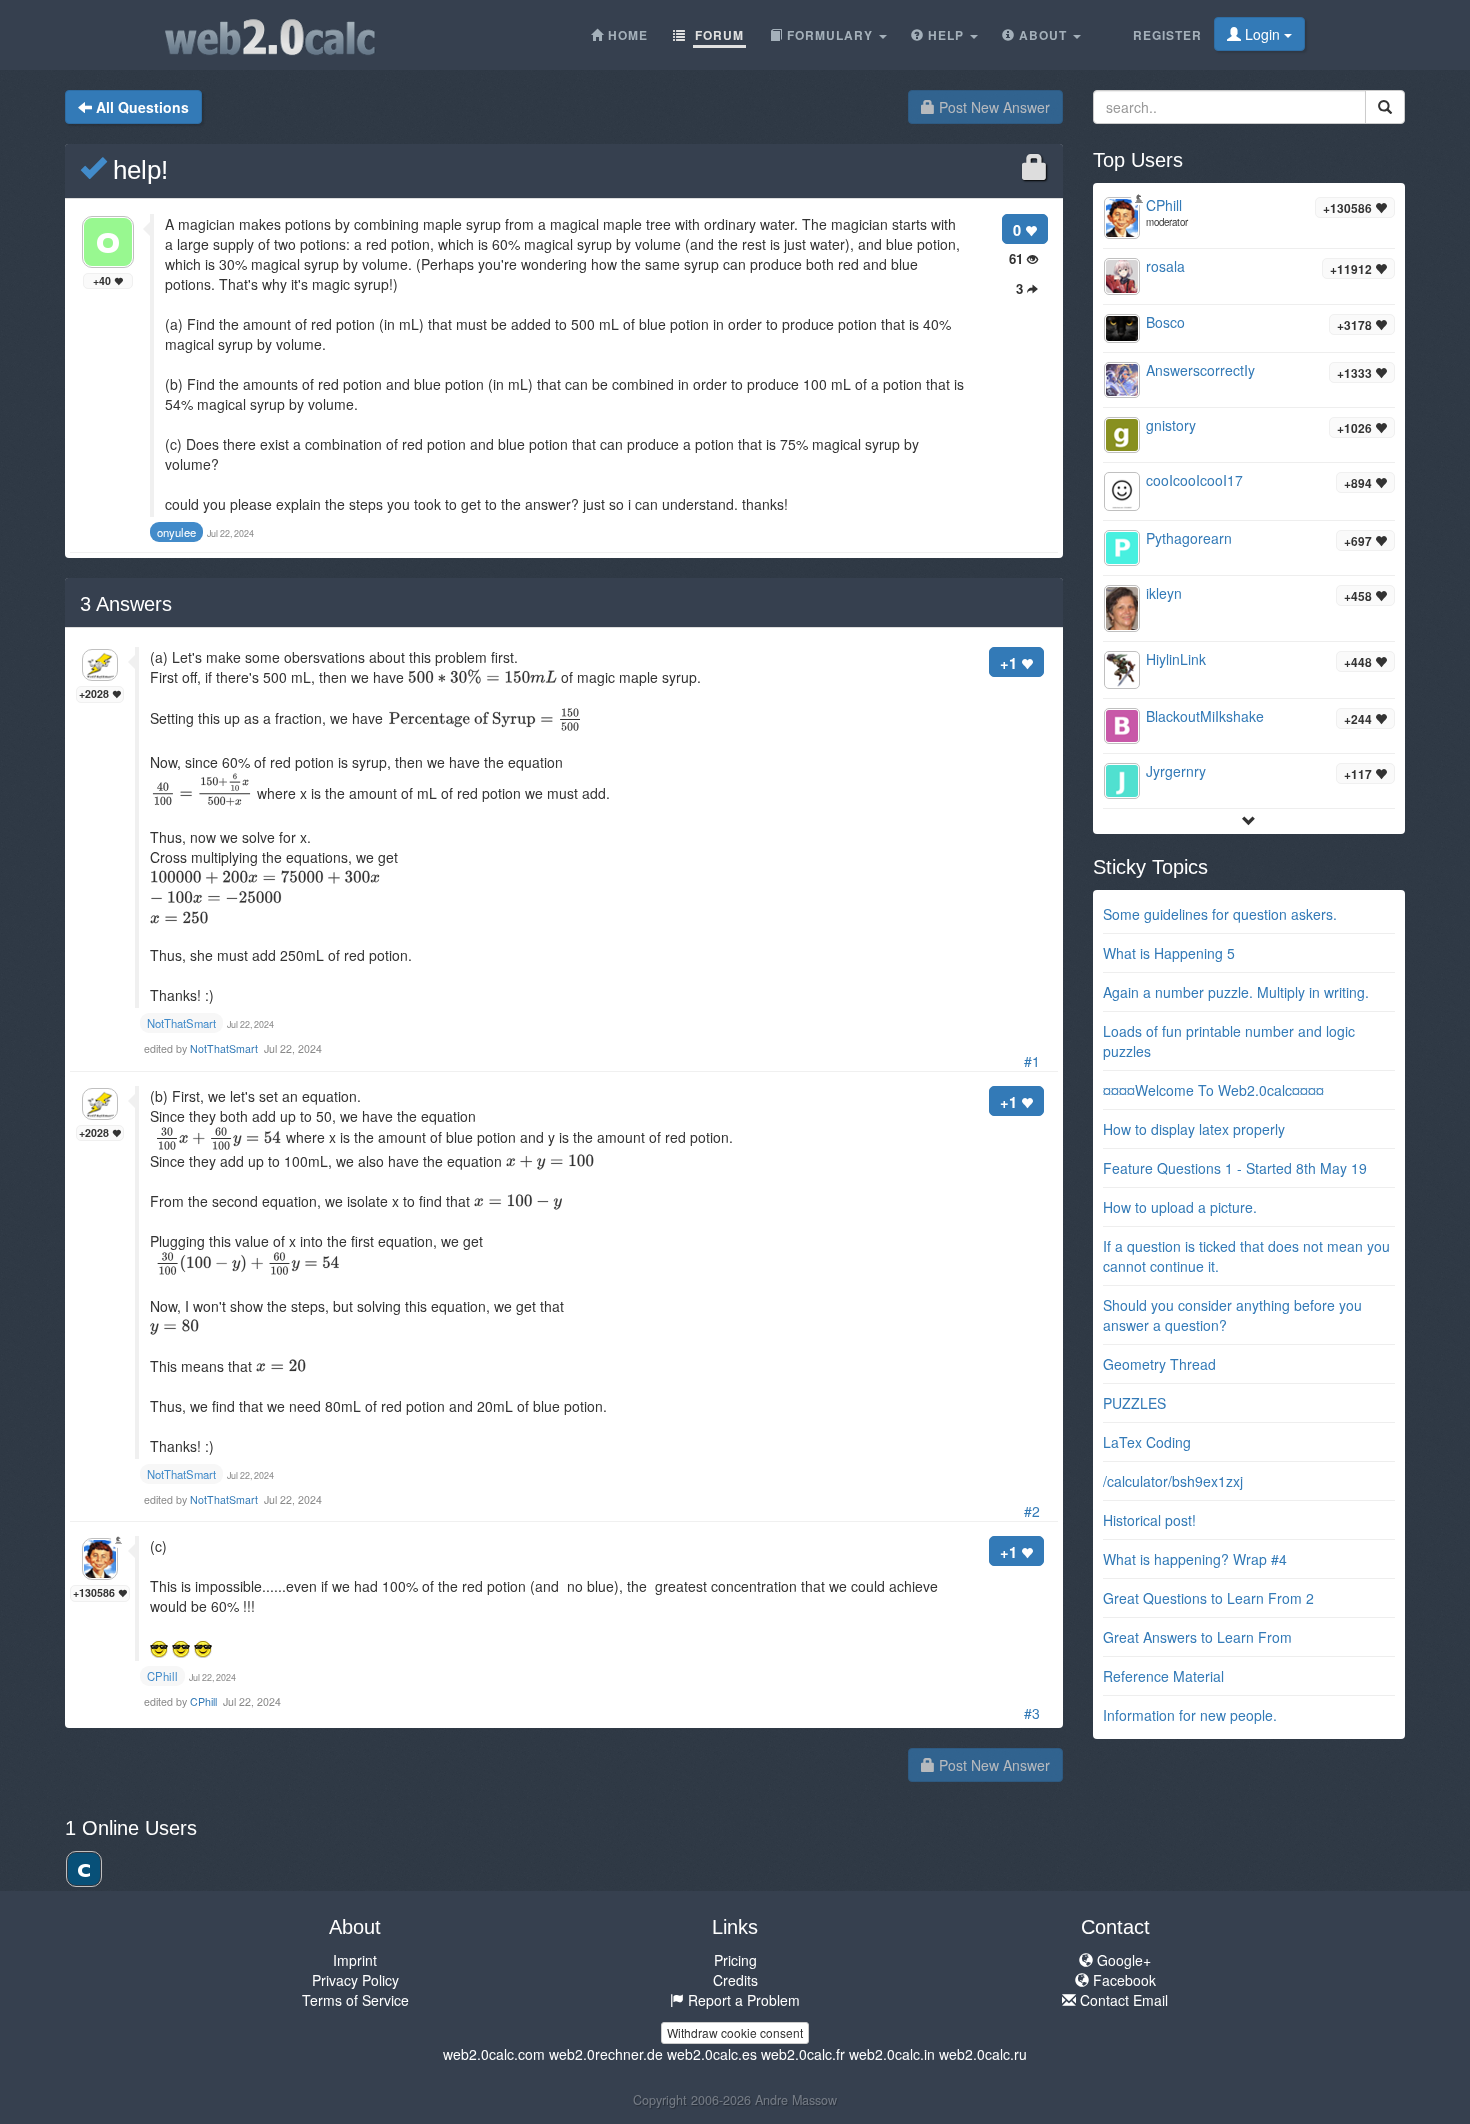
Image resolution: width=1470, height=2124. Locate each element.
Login (1262, 34)
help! (137, 170)
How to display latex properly (1194, 1129)
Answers (126, 604)
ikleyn (1164, 593)
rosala (1165, 266)
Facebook (1122, 1980)
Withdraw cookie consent (735, 2032)
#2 (1032, 1511)
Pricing (735, 1960)
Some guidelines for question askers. (1220, 914)
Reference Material (1163, 1676)
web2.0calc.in (892, 2054)
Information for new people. (1190, 1715)
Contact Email (1122, 2000)
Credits (735, 1980)
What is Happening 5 (1169, 953)
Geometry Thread (1159, 1364)
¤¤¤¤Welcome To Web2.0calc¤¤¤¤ (1213, 1090)
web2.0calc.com (494, 2054)
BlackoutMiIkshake (1205, 716)
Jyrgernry (1176, 771)
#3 (1032, 1713)
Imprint (355, 1960)
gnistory (1171, 425)
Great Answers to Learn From (1197, 1637)
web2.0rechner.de (606, 2054)
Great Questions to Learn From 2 (1208, 1598)
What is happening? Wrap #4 (1195, 1559)
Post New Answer (992, 107)
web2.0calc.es (712, 2054)
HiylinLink (1176, 659)
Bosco (1165, 322)
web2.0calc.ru (983, 2054)
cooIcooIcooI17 (1194, 480)
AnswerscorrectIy (1200, 370)
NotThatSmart (225, 1048)
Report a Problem (742, 2000)
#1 (1032, 1061)
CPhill (205, 1701)
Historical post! (1149, 1520)
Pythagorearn (1189, 538)
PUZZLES (1134, 1403)
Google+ (1122, 1960)
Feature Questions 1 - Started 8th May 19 (1235, 1168)
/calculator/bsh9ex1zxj (1173, 1481)
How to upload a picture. (1180, 1207)
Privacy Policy (355, 1980)
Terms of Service (355, 2000)
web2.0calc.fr (803, 2054)
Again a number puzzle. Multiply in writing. (1236, 992)
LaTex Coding (1147, 1442)
